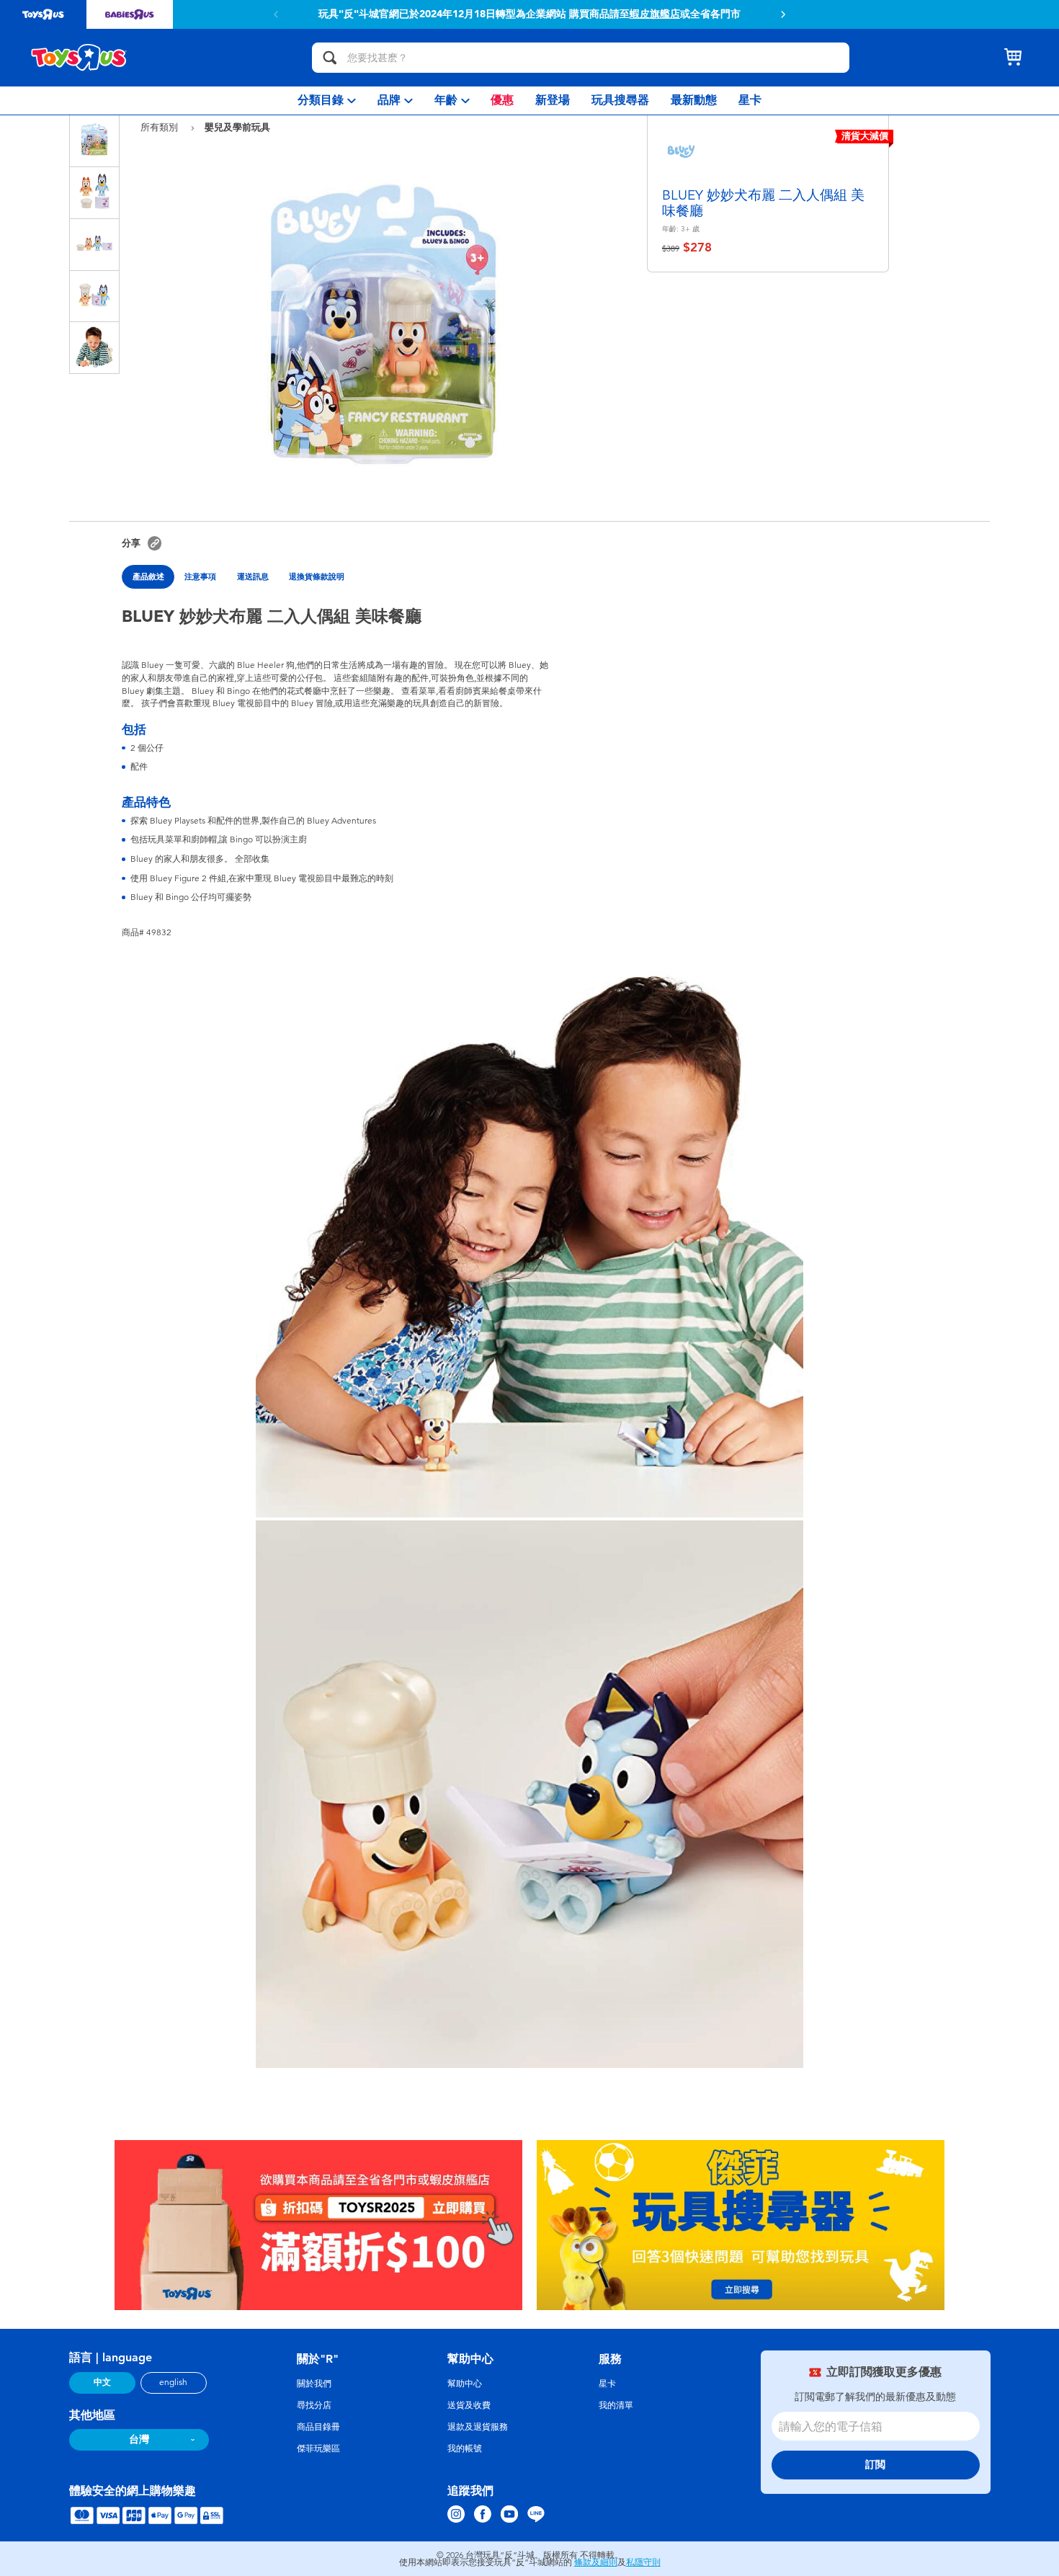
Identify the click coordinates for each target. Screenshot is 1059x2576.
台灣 (139, 2439)
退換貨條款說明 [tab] (317, 576)
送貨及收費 (469, 2405)
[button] (276, 14)
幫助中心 (465, 2384)
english (173, 2382)
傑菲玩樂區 (318, 2448)
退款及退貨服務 (478, 2427)
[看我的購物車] (1013, 58)
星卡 (607, 2384)
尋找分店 (314, 2405)
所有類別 (161, 127)
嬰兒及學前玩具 (237, 127)
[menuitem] (327, 101)
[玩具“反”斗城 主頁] (79, 58)
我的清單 (616, 2405)
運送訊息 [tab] (253, 576)
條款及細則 (596, 2562)
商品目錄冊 (318, 2427)
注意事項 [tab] (200, 576)
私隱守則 (643, 2562)
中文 (102, 2382)
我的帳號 (465, 2448)
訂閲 (875, 2465)
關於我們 (314, 2384)
